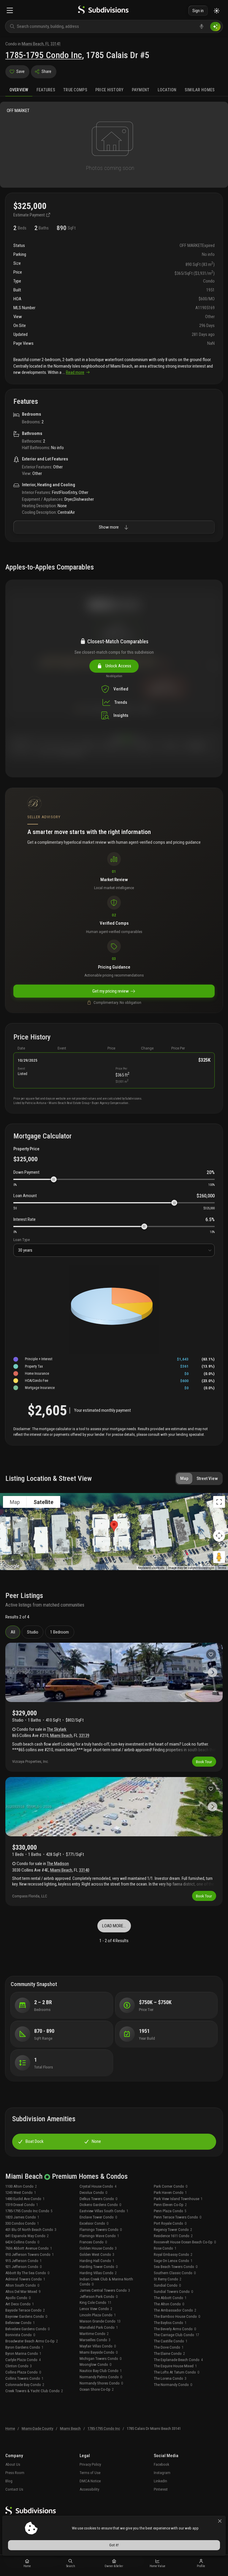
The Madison (58, 1864)
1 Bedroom (60, 1632)
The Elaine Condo (169, 2354)
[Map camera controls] (219, 1536)
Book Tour (204, 1762)
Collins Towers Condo (24, 2378)
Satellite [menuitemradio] (43, 1502)
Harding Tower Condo (99, 2267)
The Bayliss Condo (170, 2323)
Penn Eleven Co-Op (170, 2205)
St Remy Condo (168, 2279)
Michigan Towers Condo (100, 2359)
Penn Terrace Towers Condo (178, 2217)
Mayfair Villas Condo (98, 2346)
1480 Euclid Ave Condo (25, 2199)
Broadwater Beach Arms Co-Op (32, 2341)
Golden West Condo (97, 2254)
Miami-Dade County (37, 2429)
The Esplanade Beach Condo (178, 2360)
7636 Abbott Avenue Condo (29, 2248)
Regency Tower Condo (173, 2230)
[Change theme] (217, 11)
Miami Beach (61, 1736)
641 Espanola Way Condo (27, 2236)
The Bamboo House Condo (177, 2316)
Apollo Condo (18, 2298)
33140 (84, 1870)
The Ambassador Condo (175, 2310)
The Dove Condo (169, 2347)
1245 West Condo (21, 2193)
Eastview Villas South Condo (104, 2211)
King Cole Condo (95, 2303)
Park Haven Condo (170, 2193)
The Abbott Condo (170, 2298)
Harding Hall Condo (97, 2261)
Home (10, 2429)
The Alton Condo (169, 2304)
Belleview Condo (20, 2323)
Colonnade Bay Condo (25, 2385)
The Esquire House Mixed (175, 2366)
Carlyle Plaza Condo (23, 2360)
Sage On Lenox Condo (173, 2261)
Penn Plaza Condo (170, 2211)
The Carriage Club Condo (176, 2335)
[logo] (103, 11)
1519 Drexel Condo (22, 2205)
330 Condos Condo (22, 2223)
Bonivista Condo (20, 2335)
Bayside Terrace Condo (25, 2310)
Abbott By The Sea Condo (27, 2273)
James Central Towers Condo (105, 2290)
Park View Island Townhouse (178, 2199)
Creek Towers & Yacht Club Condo (34, 2391)
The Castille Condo (171, 2341)
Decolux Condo (93, 2193)
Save (20, 71)
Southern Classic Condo (175, 2273)
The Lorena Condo (170, 2378)
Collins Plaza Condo (23, 2372)
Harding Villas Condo (98, 2273)
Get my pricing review (111, 991)
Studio (33, 1632)
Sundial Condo (167, 2285)
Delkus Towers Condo (98, 2199)
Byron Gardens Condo (24, 2347)
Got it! (114, 2545)
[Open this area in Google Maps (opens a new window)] (11, 1566)
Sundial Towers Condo (173, 2292)
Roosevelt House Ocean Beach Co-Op (185, 2242)
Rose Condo (165, 2248)
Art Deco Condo (20, 2304)
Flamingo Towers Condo (101, 2230)
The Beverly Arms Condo (175, 2329)
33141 (56, 44)
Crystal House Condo (98, 2186)
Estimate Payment (30, 215)
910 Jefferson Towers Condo (30, 2254)
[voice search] (202, 26)
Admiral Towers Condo (25, 2279)
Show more (109, 527)
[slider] (54, 1179)
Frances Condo (93, 2242)
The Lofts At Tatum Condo (176, 2372)
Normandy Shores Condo (101, 2383)
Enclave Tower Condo (98, 2217)
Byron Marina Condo (23, 2354)
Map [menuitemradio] (15, 1502)
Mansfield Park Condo (99, 2327)
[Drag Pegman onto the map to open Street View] (219, 1557)
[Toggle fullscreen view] (219, 1502)
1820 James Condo (22, 2217)
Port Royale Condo (170, 2223)
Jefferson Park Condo (99, 2297)
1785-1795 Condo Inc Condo (29, 2211)
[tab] (19, 90)
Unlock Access (117, 666)
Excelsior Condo (94, 2223)
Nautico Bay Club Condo (101, 2371)
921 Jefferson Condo (23, 2267)
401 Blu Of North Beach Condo (31, 2230)
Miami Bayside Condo (99, 2352)
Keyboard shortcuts (151, 1568)
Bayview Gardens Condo (26, 2316)
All (13, 1632)
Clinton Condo (19, 2366)
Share (46, 71)
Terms (222, 1568)
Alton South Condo (22, 2285)
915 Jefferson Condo (23, 2261)
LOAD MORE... (114, 1926)
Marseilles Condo (95, 2340)
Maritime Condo (94, 2334)
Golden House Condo (98, 2248)
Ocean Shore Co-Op (97, 2389)
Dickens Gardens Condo (100, 2205)
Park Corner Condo (171, 2186)
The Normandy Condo (173, 2385)
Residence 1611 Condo (173, 2236)
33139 (84, 1736)
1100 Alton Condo (21, 2186)
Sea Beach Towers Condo (176, 2267)
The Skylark (57, 1729)
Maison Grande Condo (100, 2321)
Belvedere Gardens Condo (27, 2329)
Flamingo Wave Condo (99, 2236)
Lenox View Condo (96, 2309)
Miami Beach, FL (36, 44)
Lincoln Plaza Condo (98, 2315)
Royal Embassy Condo (173, 2254)
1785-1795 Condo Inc (44, 55)
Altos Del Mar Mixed (23, 2292)
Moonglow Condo (95, 2364)
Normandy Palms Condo (101, 2377)
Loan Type (22, 1240)
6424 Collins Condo (22, 2242)
